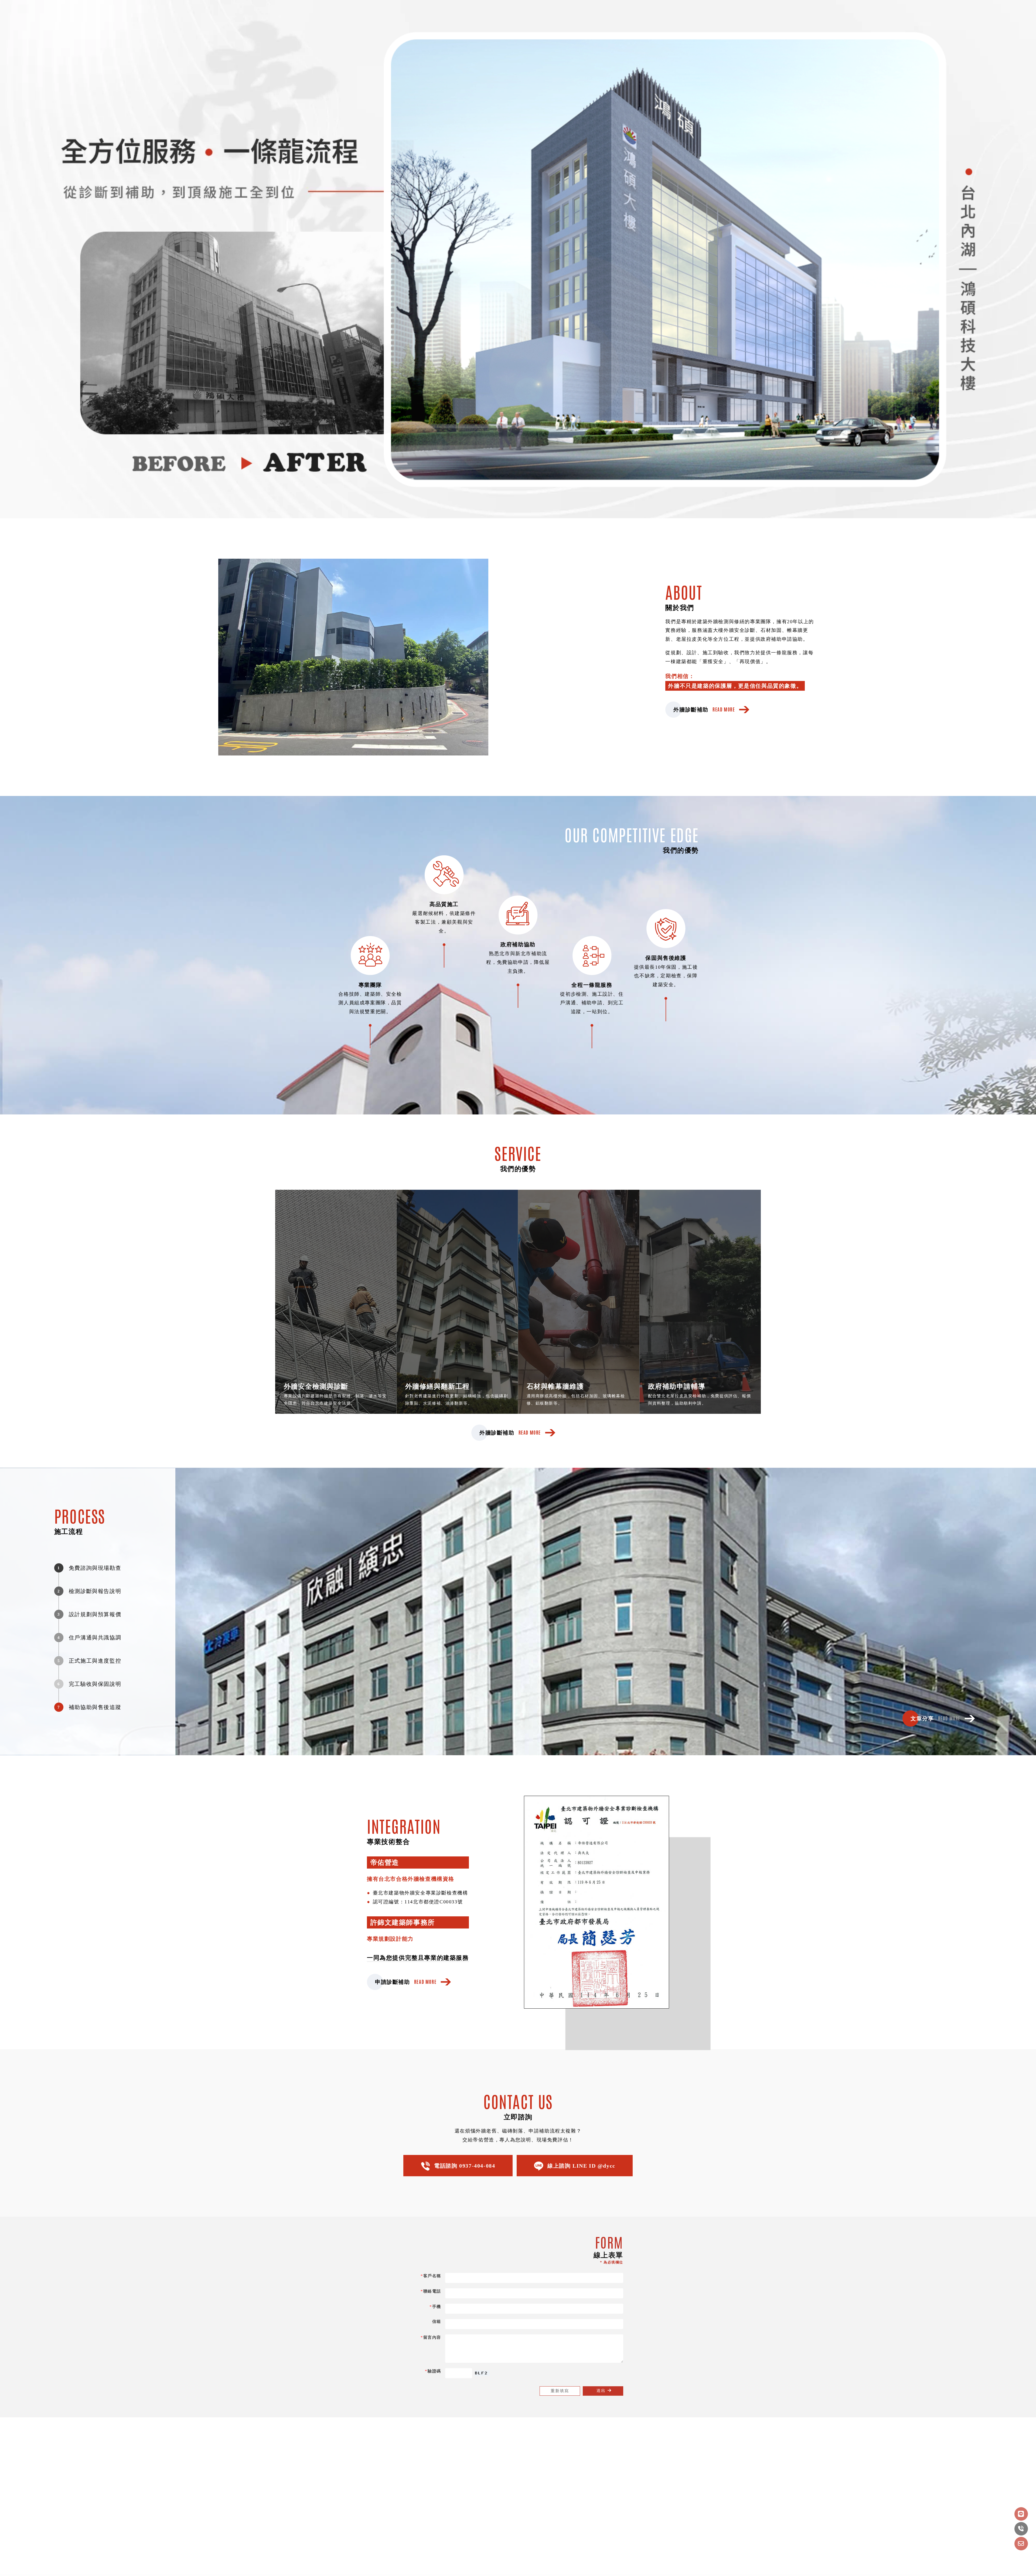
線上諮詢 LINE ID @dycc (581, 2166)
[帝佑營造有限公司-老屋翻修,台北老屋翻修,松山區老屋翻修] (134, 12)
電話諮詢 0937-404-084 (465, 2166)
